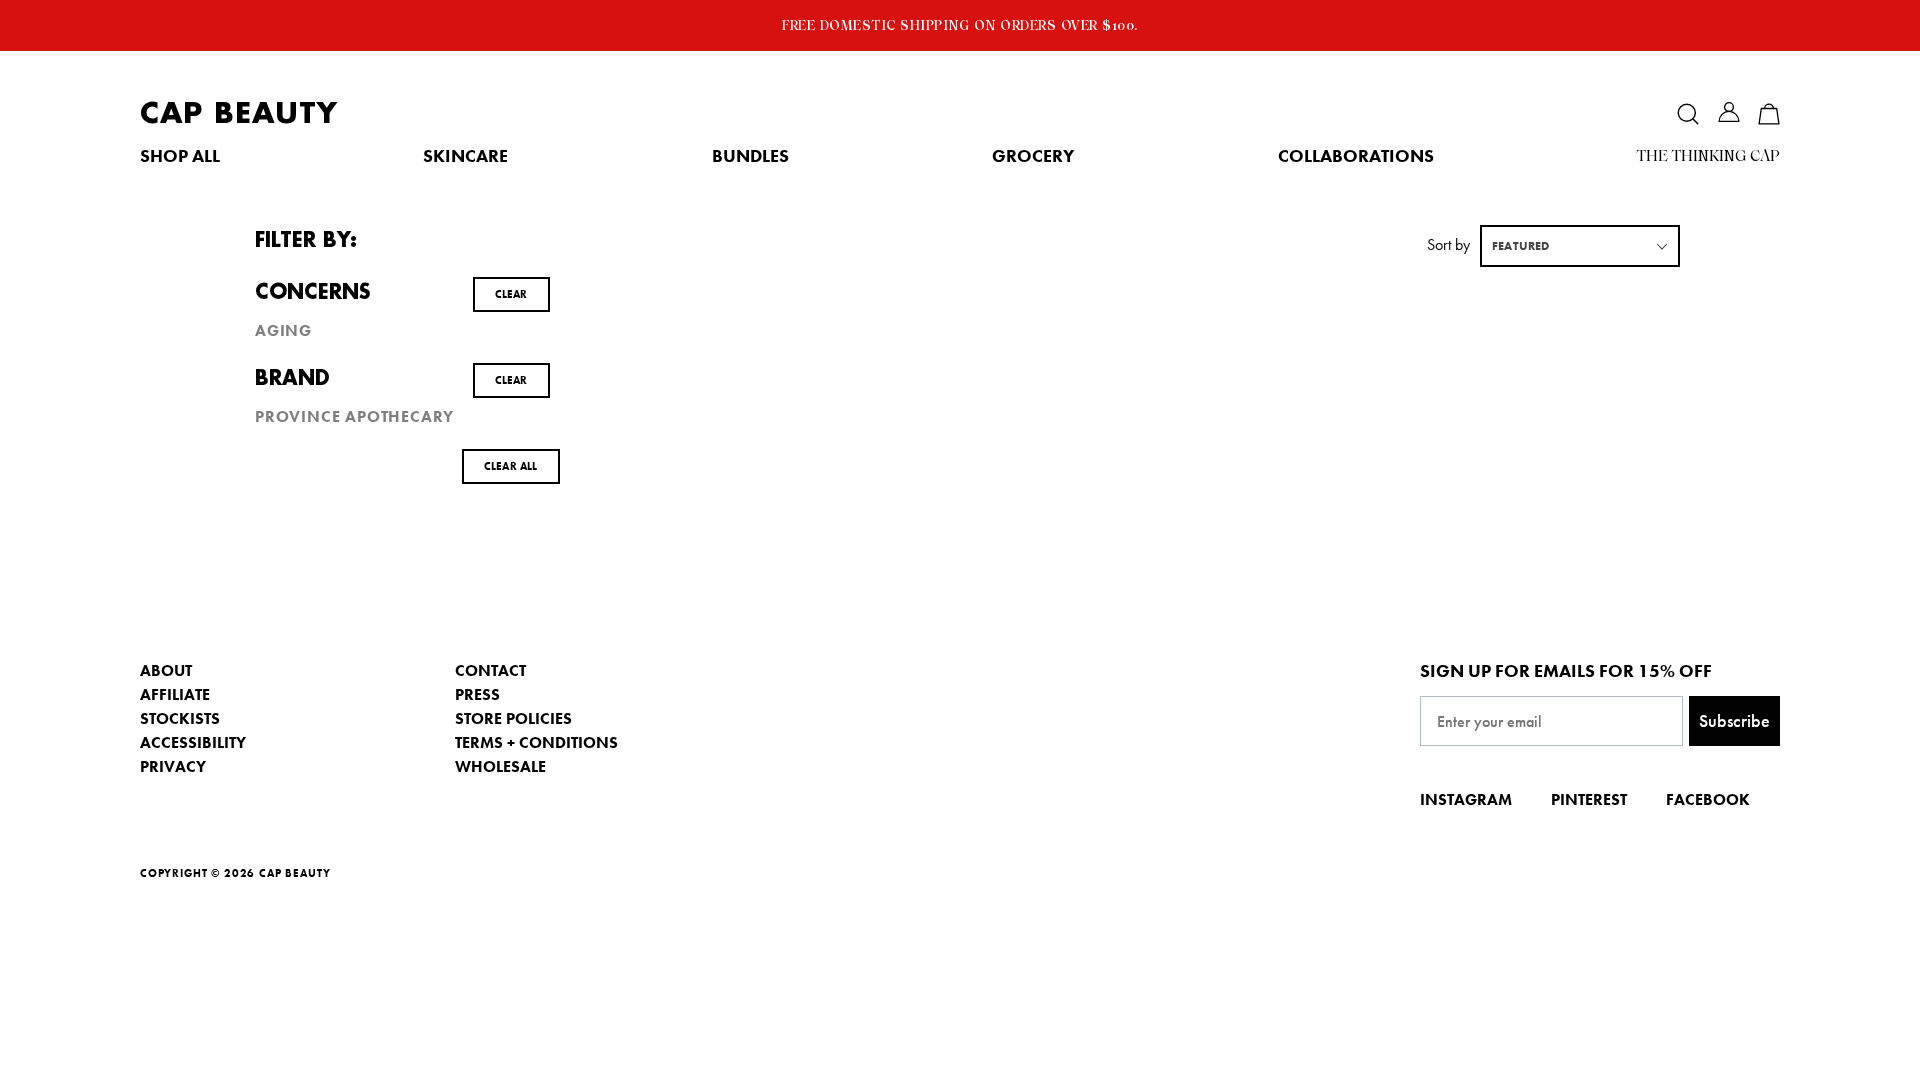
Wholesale (500, 766)
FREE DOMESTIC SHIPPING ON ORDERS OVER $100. (960, 25)
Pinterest (1589, 799)
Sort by (1448, 244)
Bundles (750, 156)
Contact (490, 670)
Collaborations (1356, 156)
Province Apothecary (354, 417)
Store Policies (513, 718)
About (166, 670)
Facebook (1708, 799)
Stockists (180, 718)
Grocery (1033, 156)
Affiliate (175, 694)
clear (511, 294)
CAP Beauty (239, 113)
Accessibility (193, 742)
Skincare (465, 156)
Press (477, 694)
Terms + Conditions (536, 742)
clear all (511, 466)
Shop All (180, 156)
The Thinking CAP (1708, 156)
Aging (283, 331)
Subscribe (1734, 720)
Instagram (1466, 799)
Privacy (173, 766)
